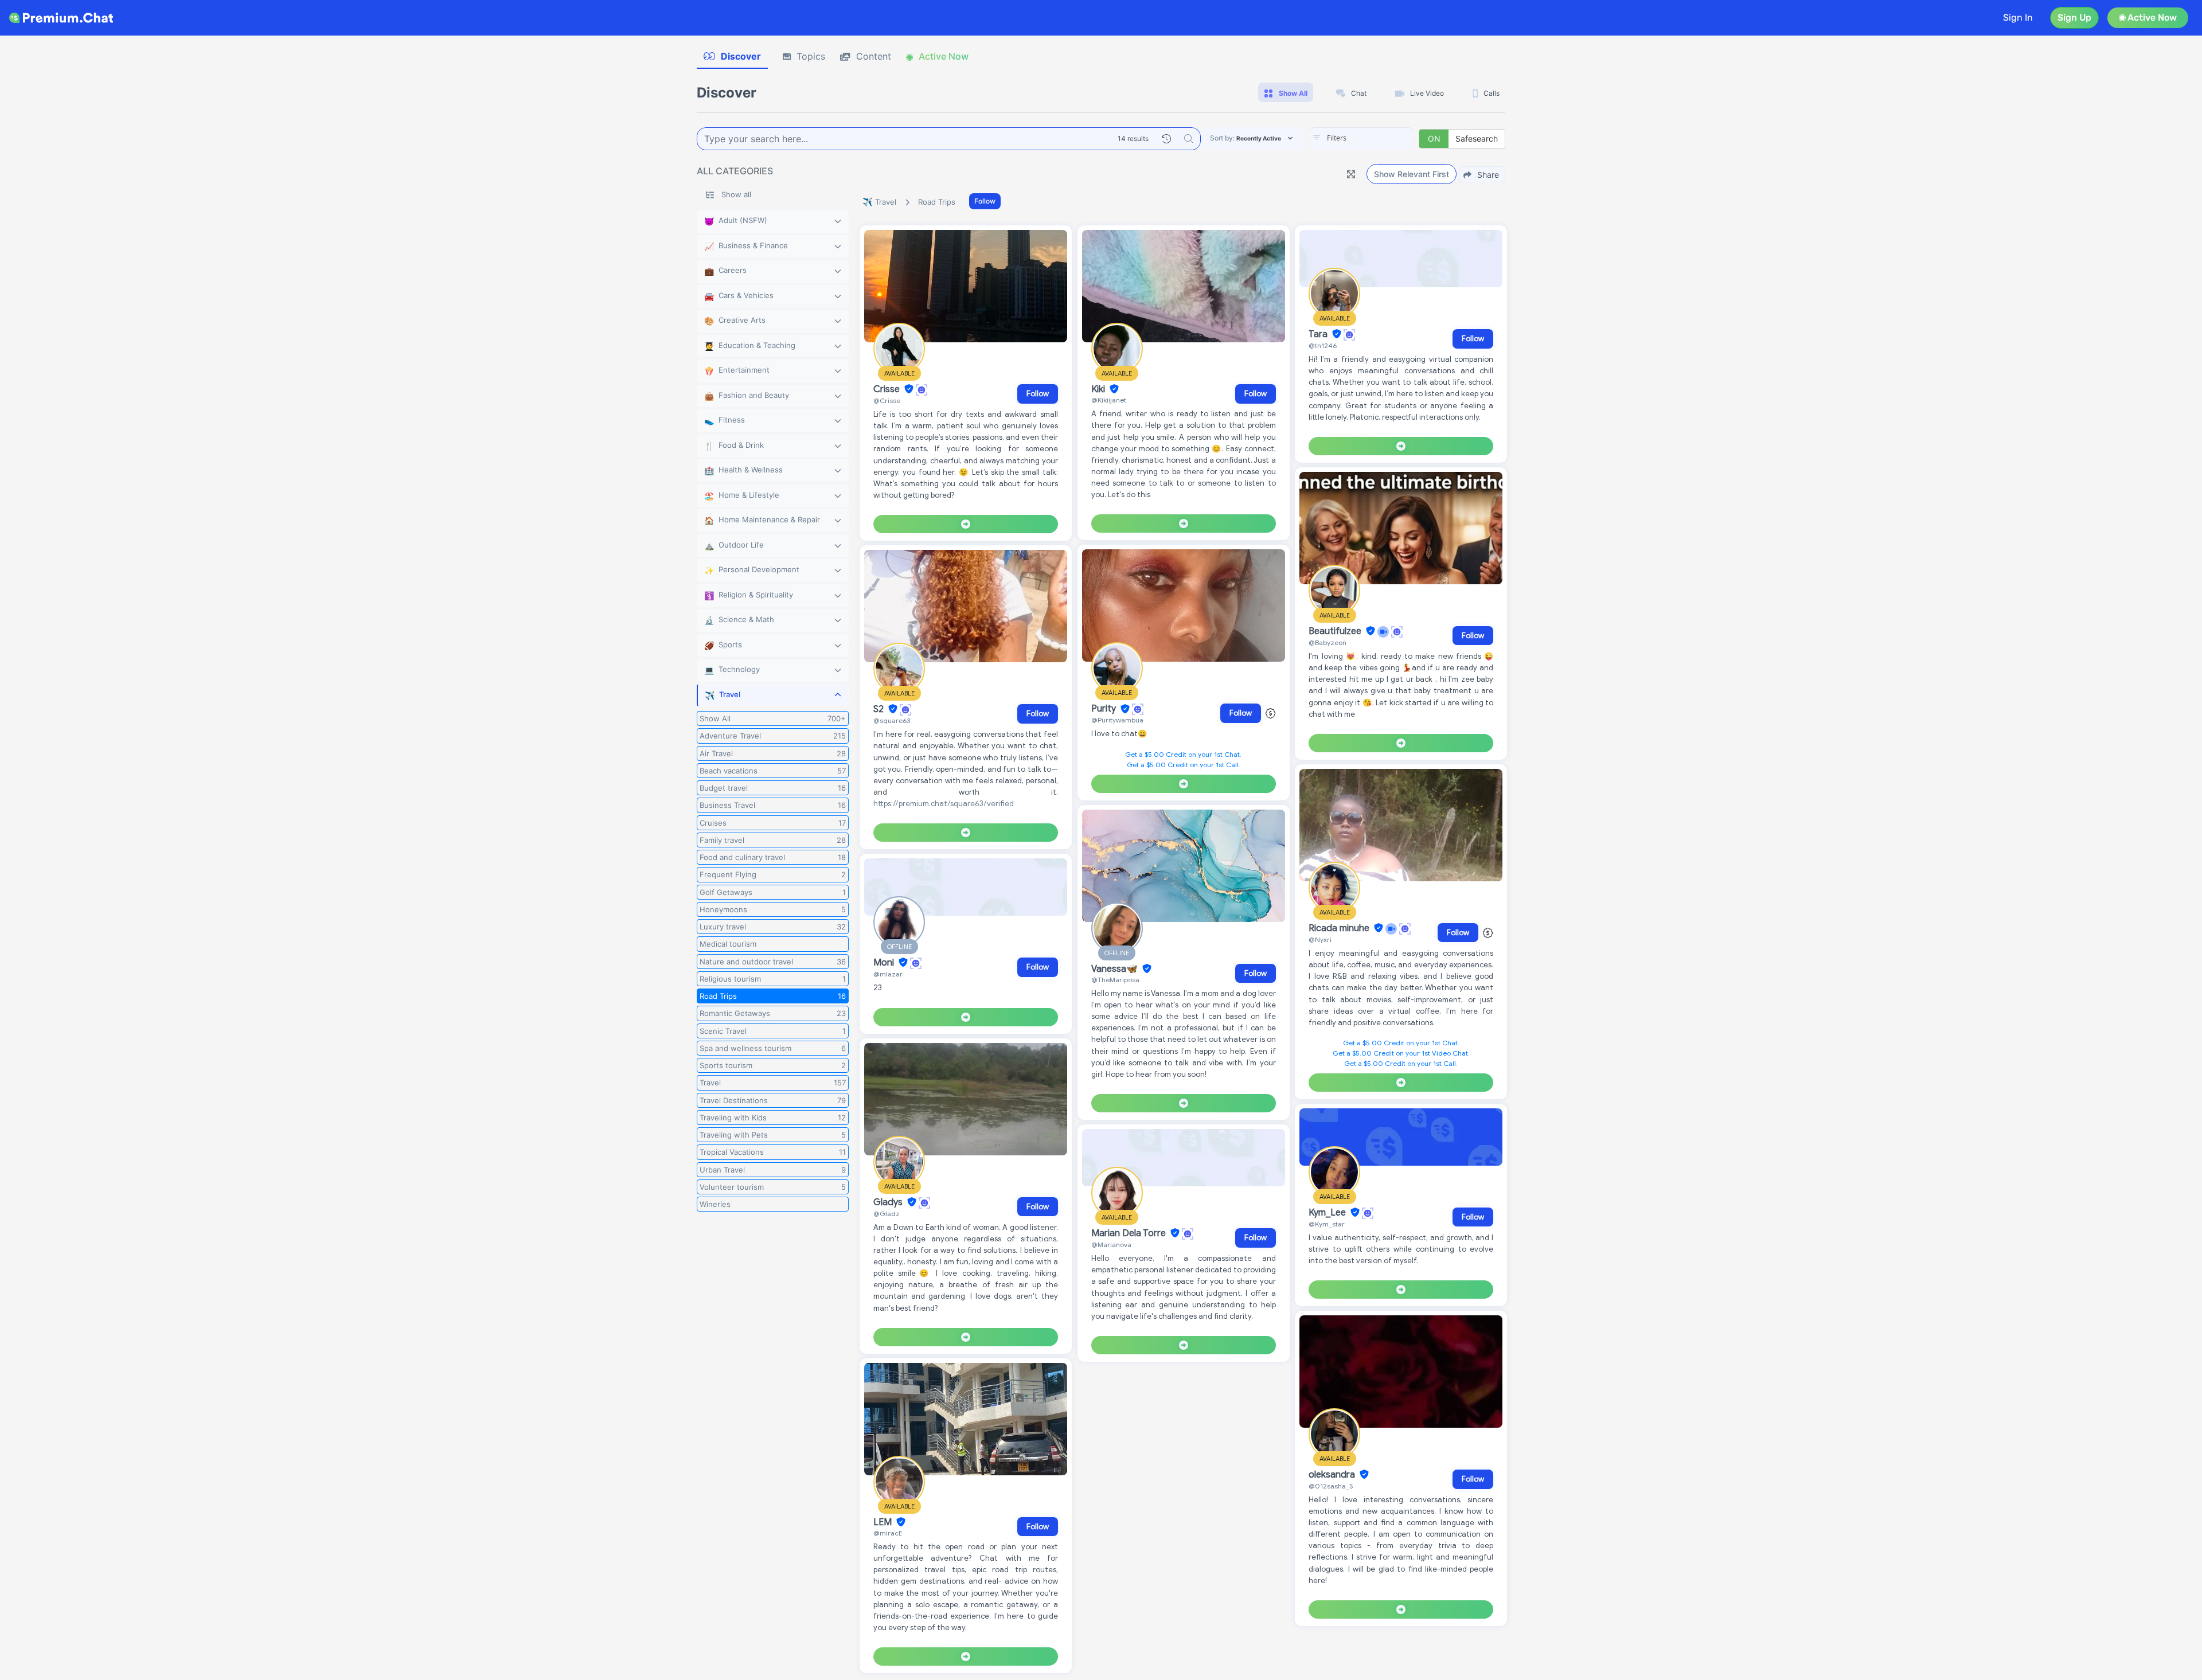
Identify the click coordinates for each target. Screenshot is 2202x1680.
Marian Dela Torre (1130, 1233)
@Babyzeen (1328, 642)
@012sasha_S (1331, 1486)
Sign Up (2074, 17)
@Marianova (1111, 1245)
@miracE (888, 1533)
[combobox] (1361, 139)
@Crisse (887, 401)
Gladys (889, 1202)
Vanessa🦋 (1116, 969)
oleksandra (1333, 1475)
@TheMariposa (1115, 980)
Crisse (888, 389)
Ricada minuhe (1340, 928)
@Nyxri (1320, 939)
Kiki (1099, 389)
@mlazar (888, 974)
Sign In (2018, 17)
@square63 (892, 720)
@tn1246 (1323, 345)
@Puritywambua (1117, 720)
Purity (1105, 709)
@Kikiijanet (1109, 400)
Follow (985, 201)
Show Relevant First (1412, 174)
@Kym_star (1327, 1224)
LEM (884, 1522)
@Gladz (887, 1214)
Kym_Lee (1328, 1213)
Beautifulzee (1336, 631)
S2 (880, 709)
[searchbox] (1379, 138)
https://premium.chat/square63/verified (944, 804)
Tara (1319, 334)
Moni (885, 963)
